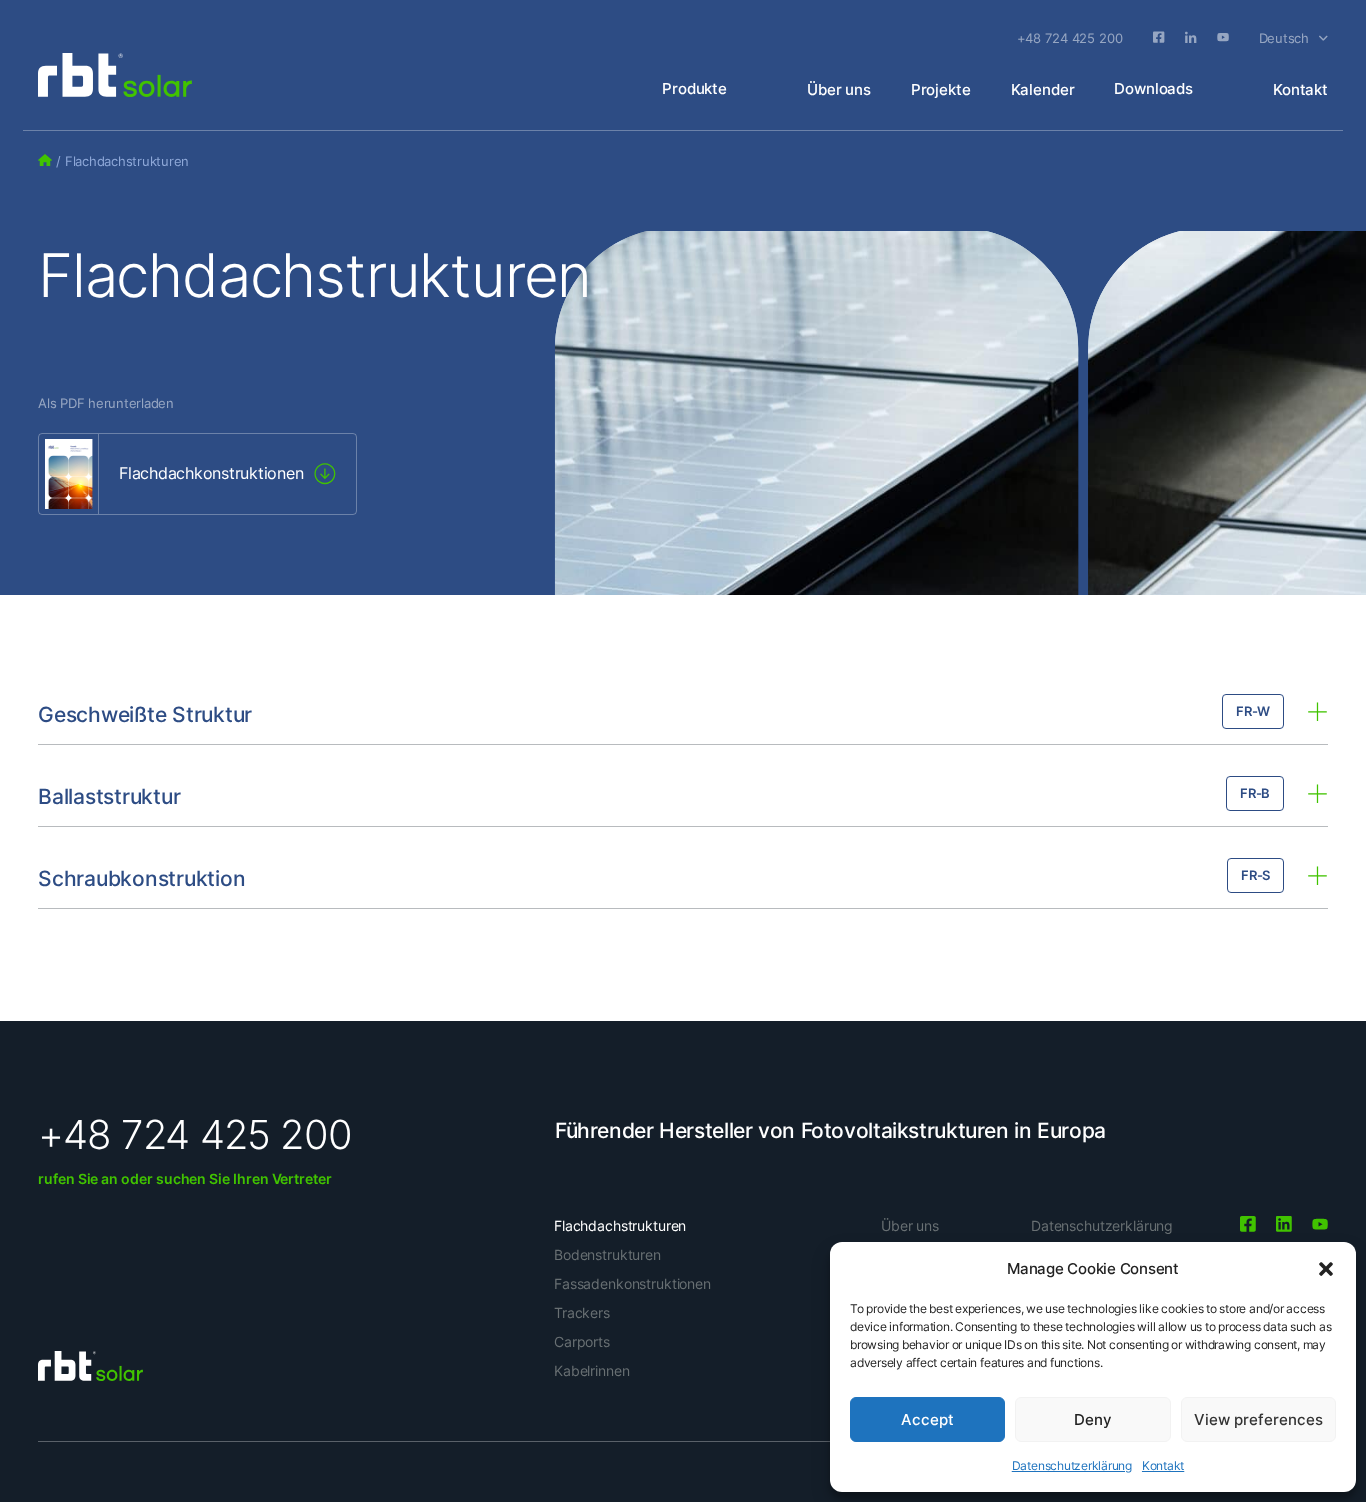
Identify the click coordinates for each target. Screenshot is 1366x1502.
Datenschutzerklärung (1072, 1465)
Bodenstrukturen (607, 1254)
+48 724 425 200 (1070, 38)
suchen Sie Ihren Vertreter (242, 1178)
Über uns (839, 89)
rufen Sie (68, 1178)
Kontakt (1163, 1465)
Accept (927, 1419)
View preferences (1258, 1419)
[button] (1326, 1269)
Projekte (941, 89)
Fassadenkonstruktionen (632, 1283)
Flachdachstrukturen (620, 1225)
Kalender (1043, 89)
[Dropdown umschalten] (1323, 38)
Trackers (582, 1312)
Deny (1093, 1419)
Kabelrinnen (591, 1370)
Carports (582, 1341)
